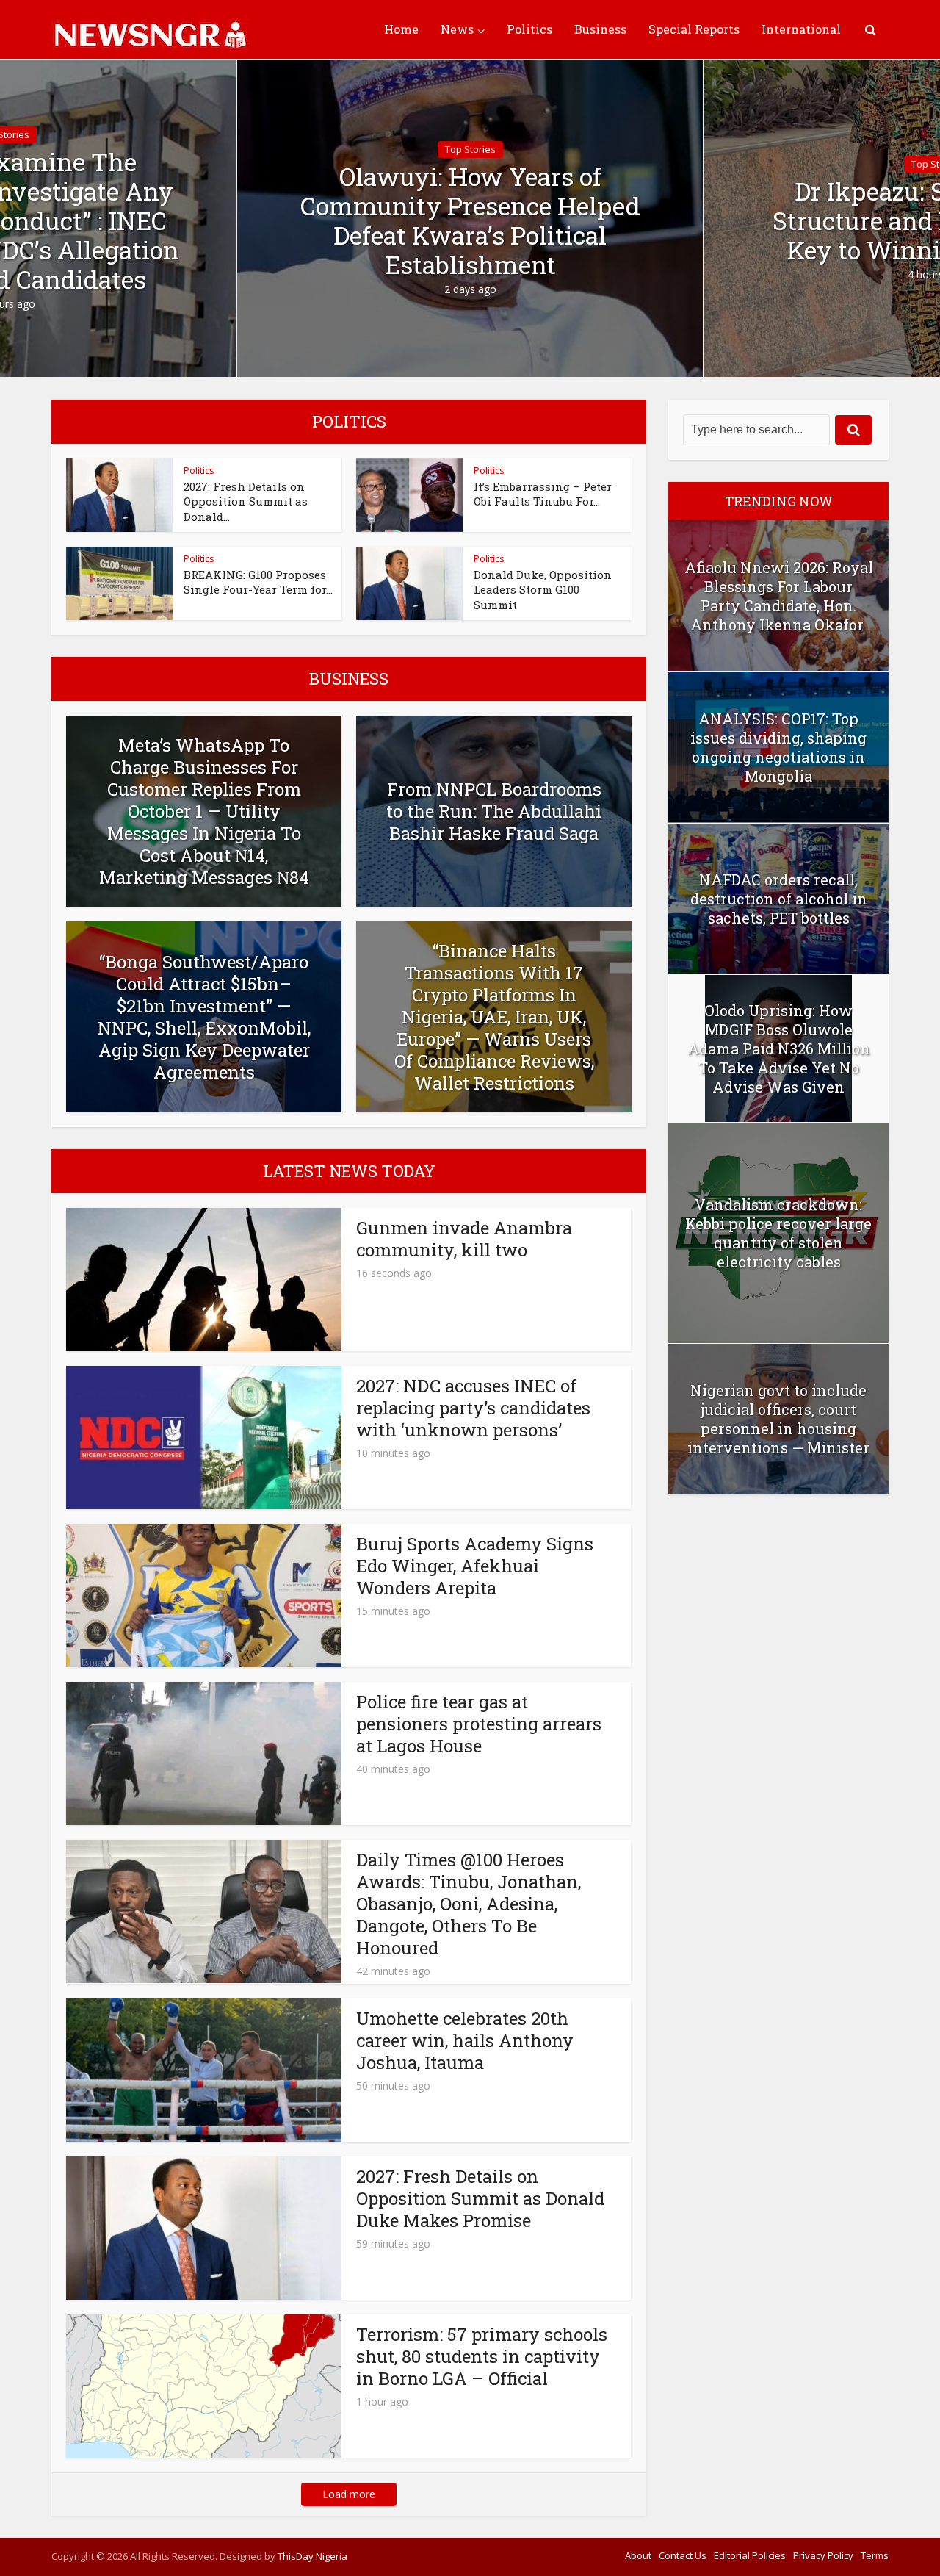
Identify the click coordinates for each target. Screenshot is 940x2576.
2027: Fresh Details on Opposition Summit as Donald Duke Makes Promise (480, 2198)
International (801, 29)
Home (401, 29)
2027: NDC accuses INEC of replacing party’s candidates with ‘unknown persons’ (473, 1408)
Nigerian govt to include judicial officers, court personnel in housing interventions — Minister (778, 1419)
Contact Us (683, 2555)
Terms (875, 2555)
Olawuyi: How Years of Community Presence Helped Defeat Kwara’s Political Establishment (470, 220)
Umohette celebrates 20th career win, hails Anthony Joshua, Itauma (465, 2040)
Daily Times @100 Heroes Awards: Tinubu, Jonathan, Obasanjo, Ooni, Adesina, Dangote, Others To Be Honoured (469, 1904)
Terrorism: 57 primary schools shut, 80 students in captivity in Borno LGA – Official (482, 2356)
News (457, 29)
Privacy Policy (823, 2555)
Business (600, 29)
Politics (529, 29)
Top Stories (470, 149)
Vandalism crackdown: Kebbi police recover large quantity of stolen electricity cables (778, 1233)
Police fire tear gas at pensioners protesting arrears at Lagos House (479, 1724)
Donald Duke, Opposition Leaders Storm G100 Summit (543, 590)
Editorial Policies (750, 2555)
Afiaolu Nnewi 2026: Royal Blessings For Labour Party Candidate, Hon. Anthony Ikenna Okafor (779, 596)
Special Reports (694, 29)
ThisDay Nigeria (312, 2556)
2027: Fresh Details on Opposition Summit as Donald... (246, 501)
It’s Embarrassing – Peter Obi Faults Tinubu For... (543, 494)
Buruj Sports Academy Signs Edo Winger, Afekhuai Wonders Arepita (475, 1566)
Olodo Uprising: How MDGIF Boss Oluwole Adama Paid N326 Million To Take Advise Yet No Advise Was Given (779, 1048)
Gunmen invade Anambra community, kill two (464, 1239)
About (638, 2555)
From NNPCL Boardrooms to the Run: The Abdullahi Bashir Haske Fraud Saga (494, 811)
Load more (349, 2494)
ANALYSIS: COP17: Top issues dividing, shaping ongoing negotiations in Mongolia (778, 747)
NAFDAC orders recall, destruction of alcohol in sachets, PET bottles (779, 899)
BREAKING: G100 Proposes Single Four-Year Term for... (258, 582)
